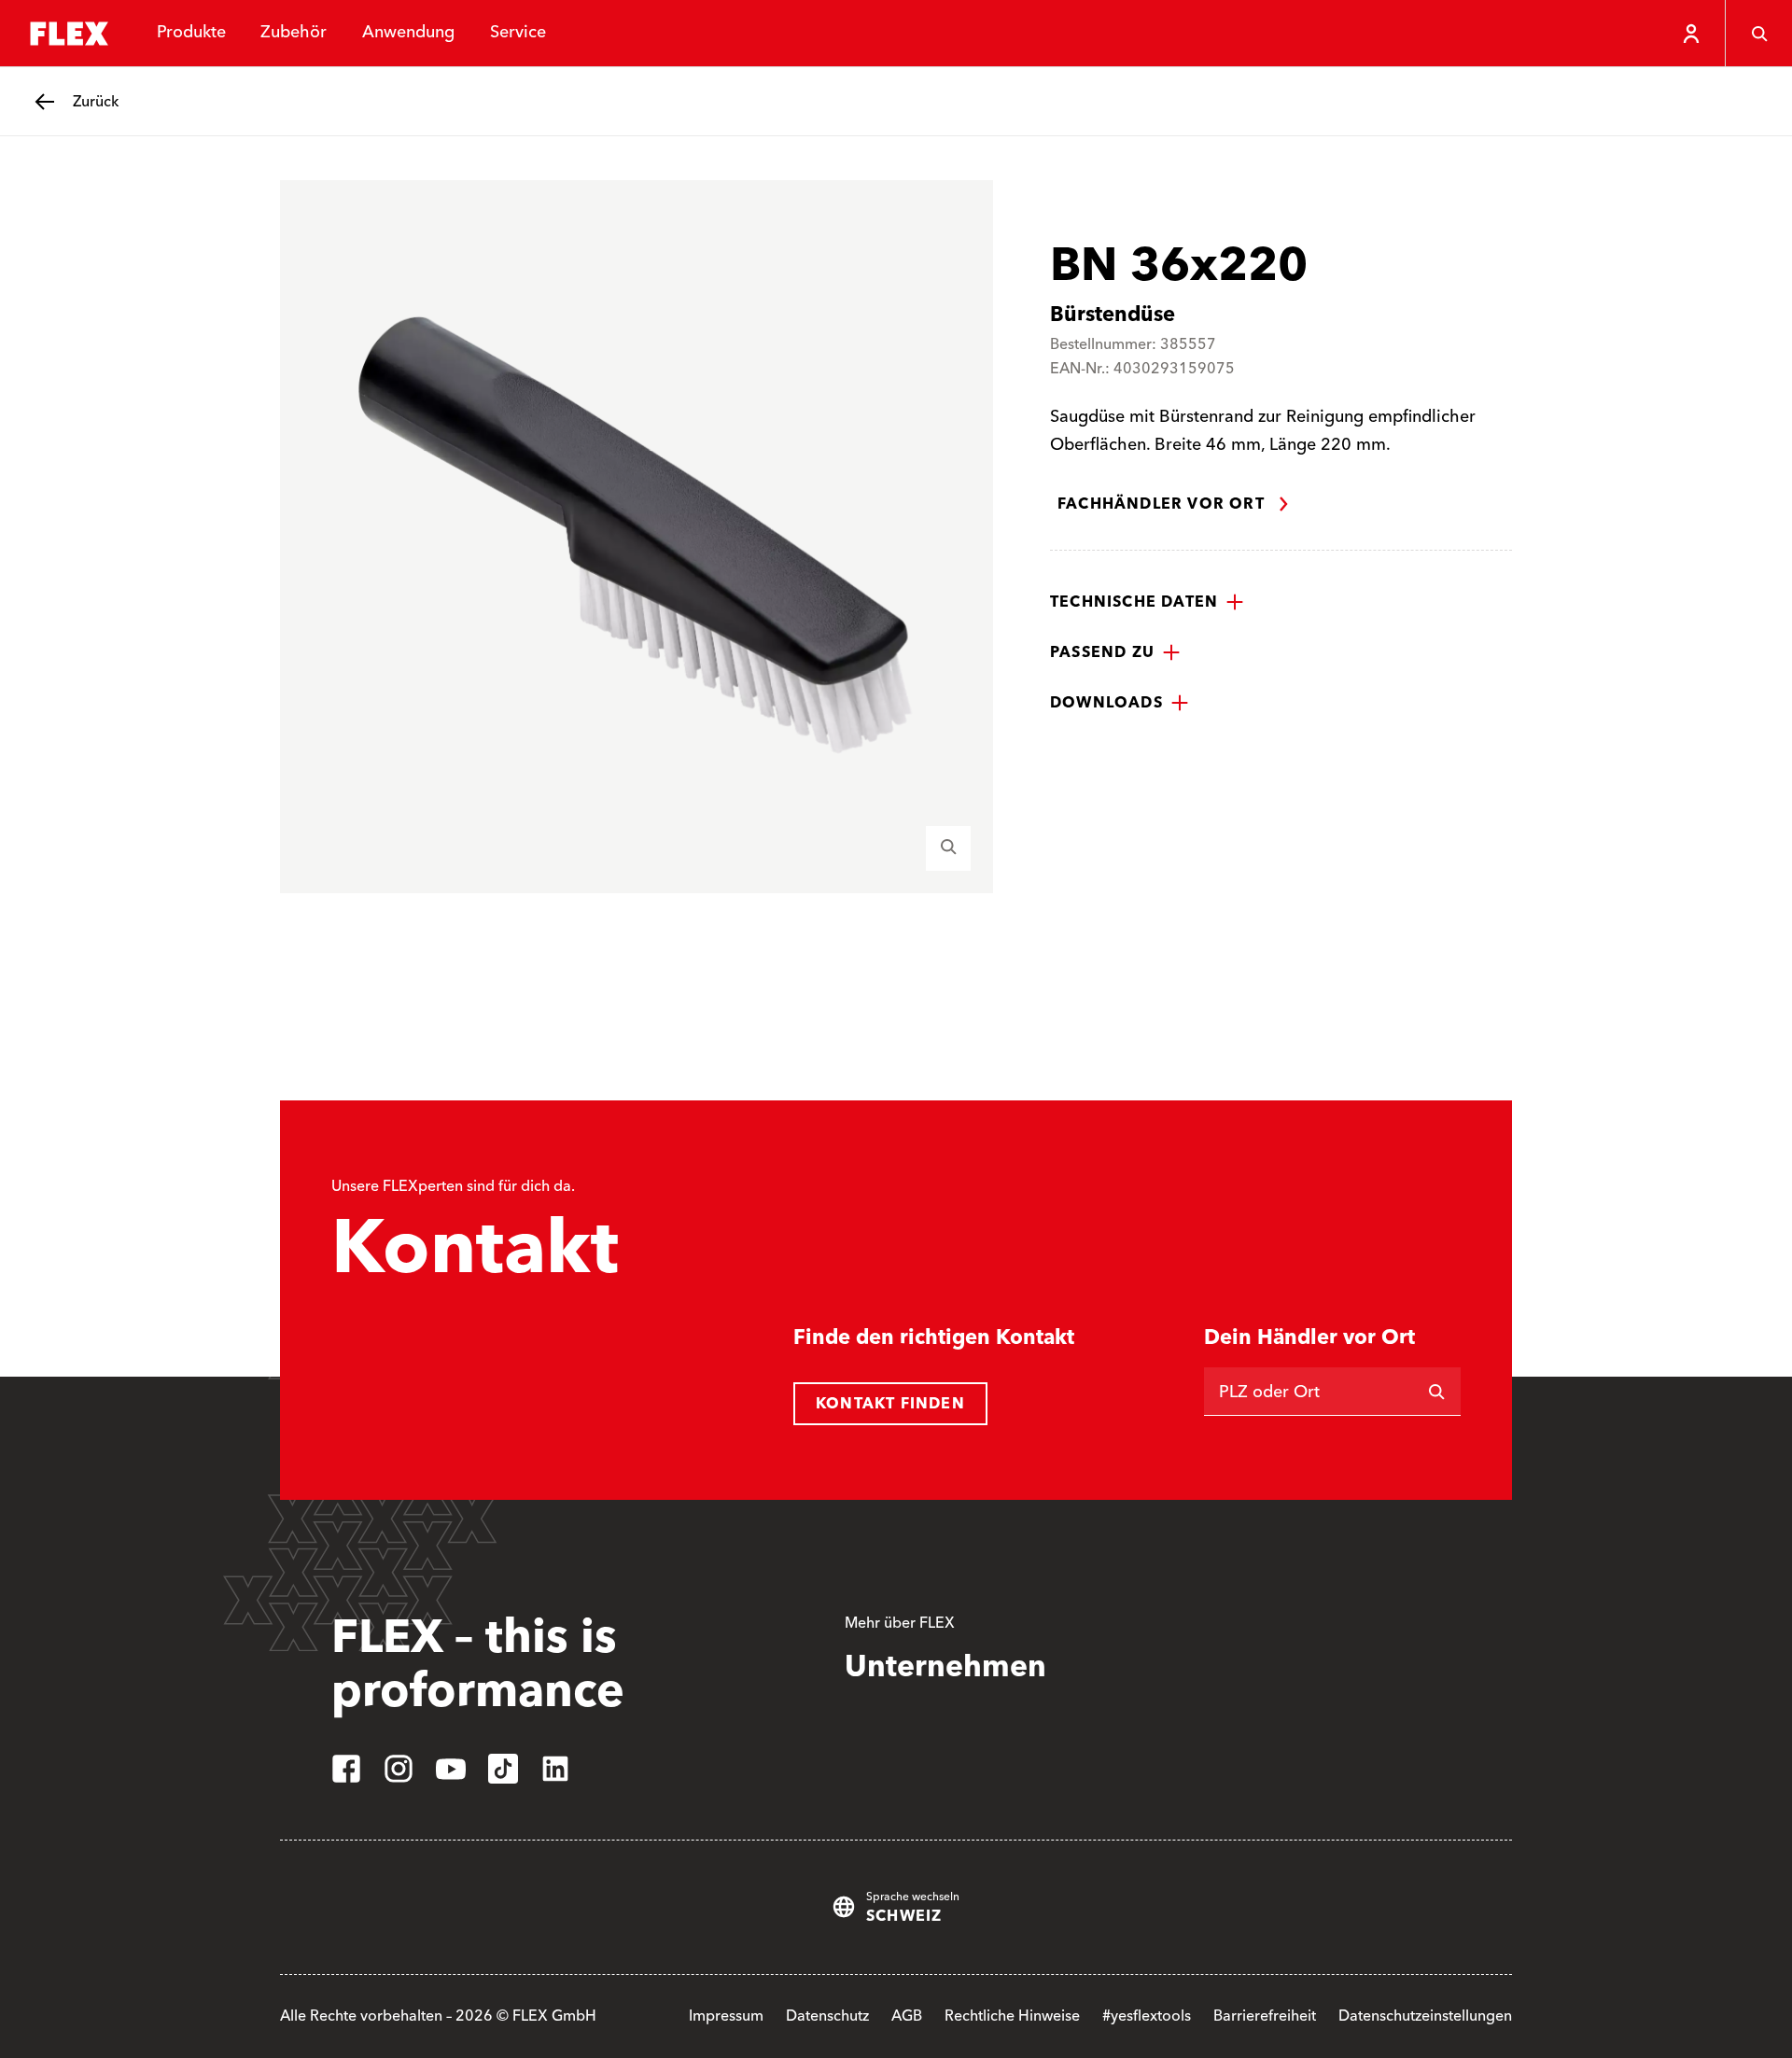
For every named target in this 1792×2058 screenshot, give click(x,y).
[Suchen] (1436, 1392)
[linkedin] (555, 1769)
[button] (1147, 602)
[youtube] (451, 1769)
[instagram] (399, 1769)
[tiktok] (503, 1769)
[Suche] (1758, 34)
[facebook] (346, 1769)
